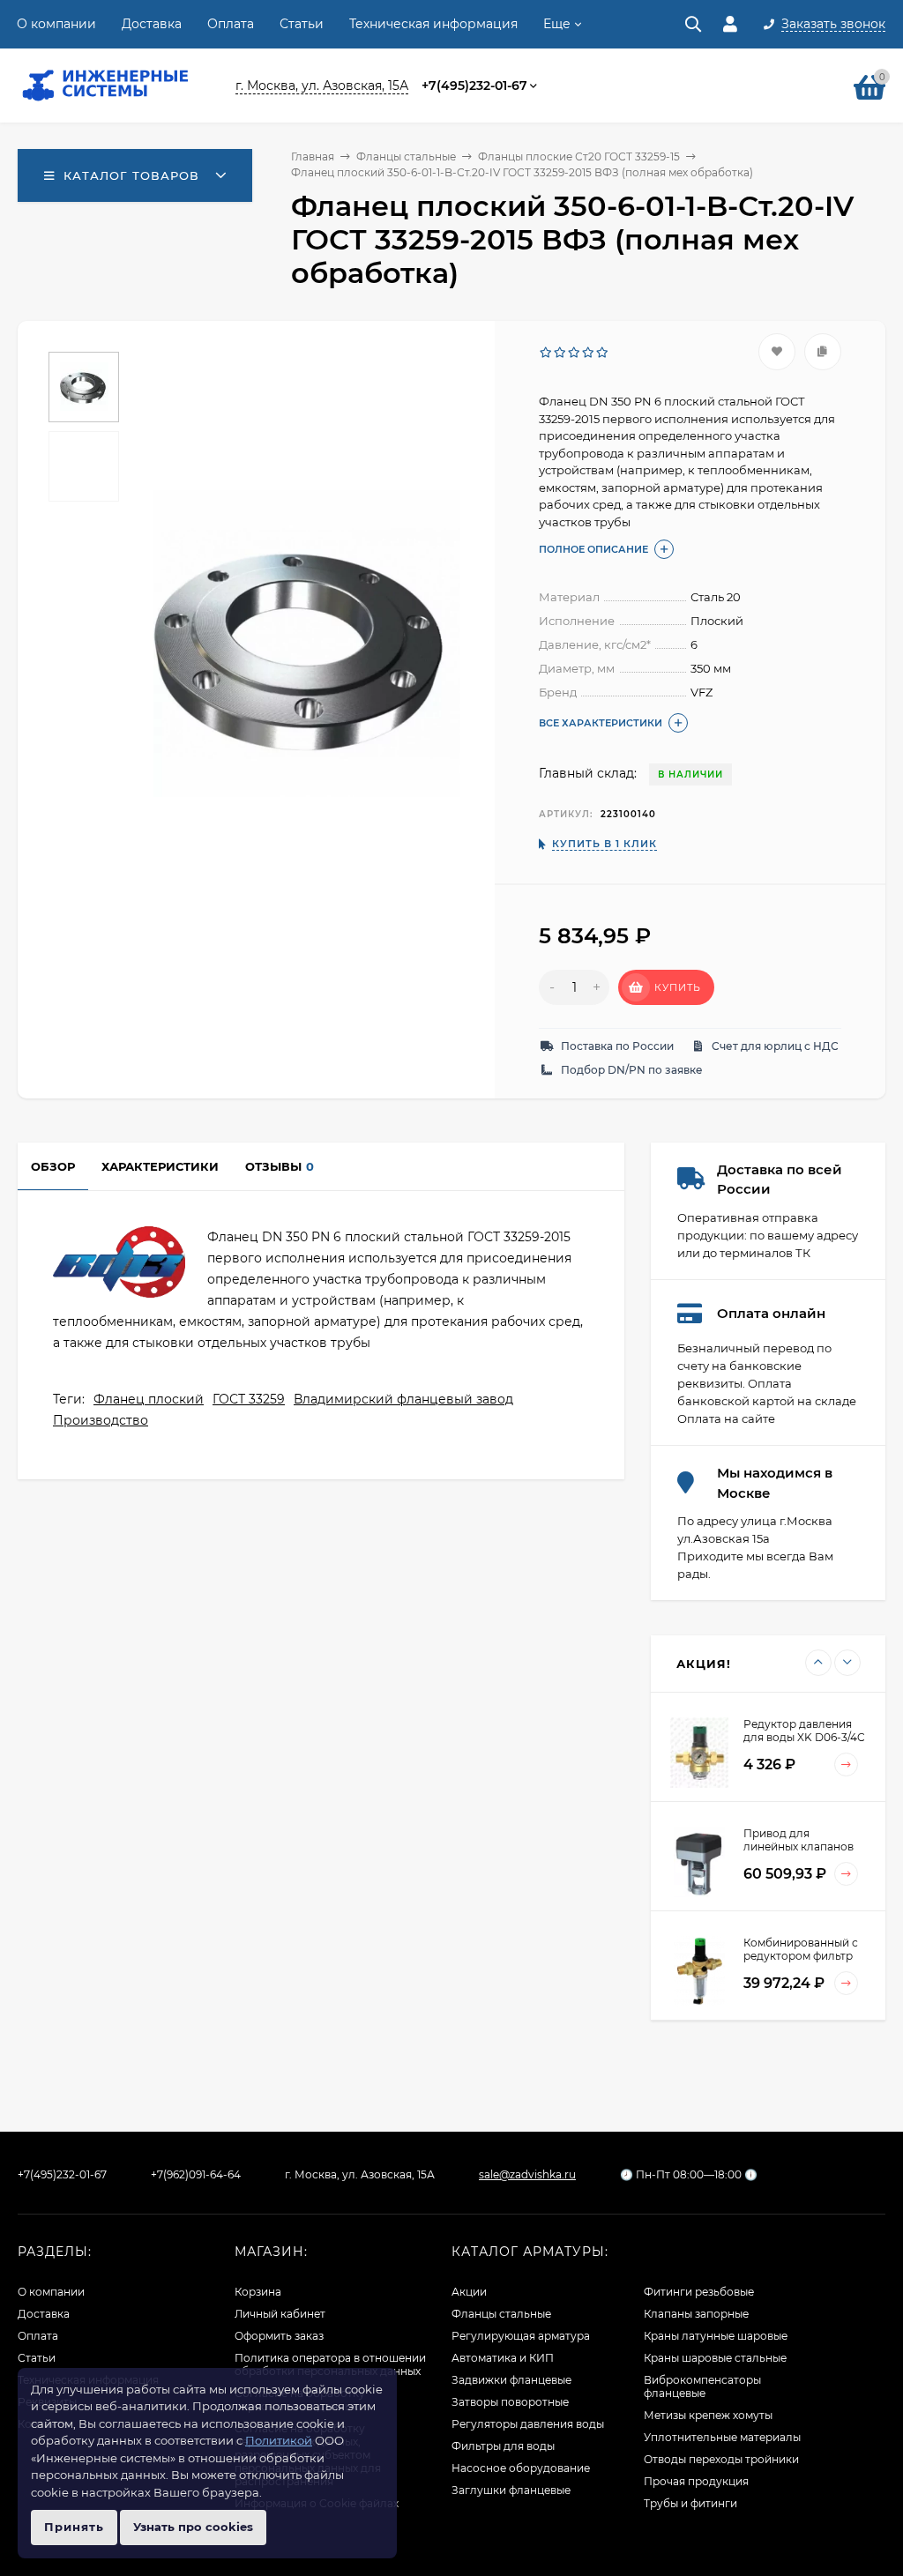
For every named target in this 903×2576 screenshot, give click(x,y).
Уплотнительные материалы (722, 2437)
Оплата (231, 24)
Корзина (258, 2292)
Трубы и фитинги (690, 2503)
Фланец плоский (149, 1399)
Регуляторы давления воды (528, 2424)
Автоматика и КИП (503, 2358)
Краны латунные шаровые (716, 2336)
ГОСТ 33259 (249, 1399)
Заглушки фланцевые (511, 2490)
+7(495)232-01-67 (474, 86)
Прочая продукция (696, 2481)
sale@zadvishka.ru (527, 2174)
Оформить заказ (279, 2336)
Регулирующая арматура (521, 2336)
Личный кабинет (280, 2314)
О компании (56, 24)
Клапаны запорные (696, 2314)
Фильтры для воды (503, 2446)
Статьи (302, 24)
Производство (101, 1420)
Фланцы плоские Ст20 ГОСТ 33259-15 (579, 156)
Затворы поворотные (510, 2402)
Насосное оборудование (521, 2468)
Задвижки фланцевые (511, 2380)
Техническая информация (433, 24)
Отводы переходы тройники (721, 2459)
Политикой (279, 2440)
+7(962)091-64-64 (196, 2174)
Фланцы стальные (406, 156)
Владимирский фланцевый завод (403, 1399)
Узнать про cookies (193, 2527)
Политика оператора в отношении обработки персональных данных (330, 2364)
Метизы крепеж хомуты (708, 2415)
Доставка (152, 24)
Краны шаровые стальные (715, 2358)
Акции (469, 2292)
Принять (74, 2527)
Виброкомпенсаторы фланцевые (702, 2386)
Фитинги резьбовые (699, 2292)
